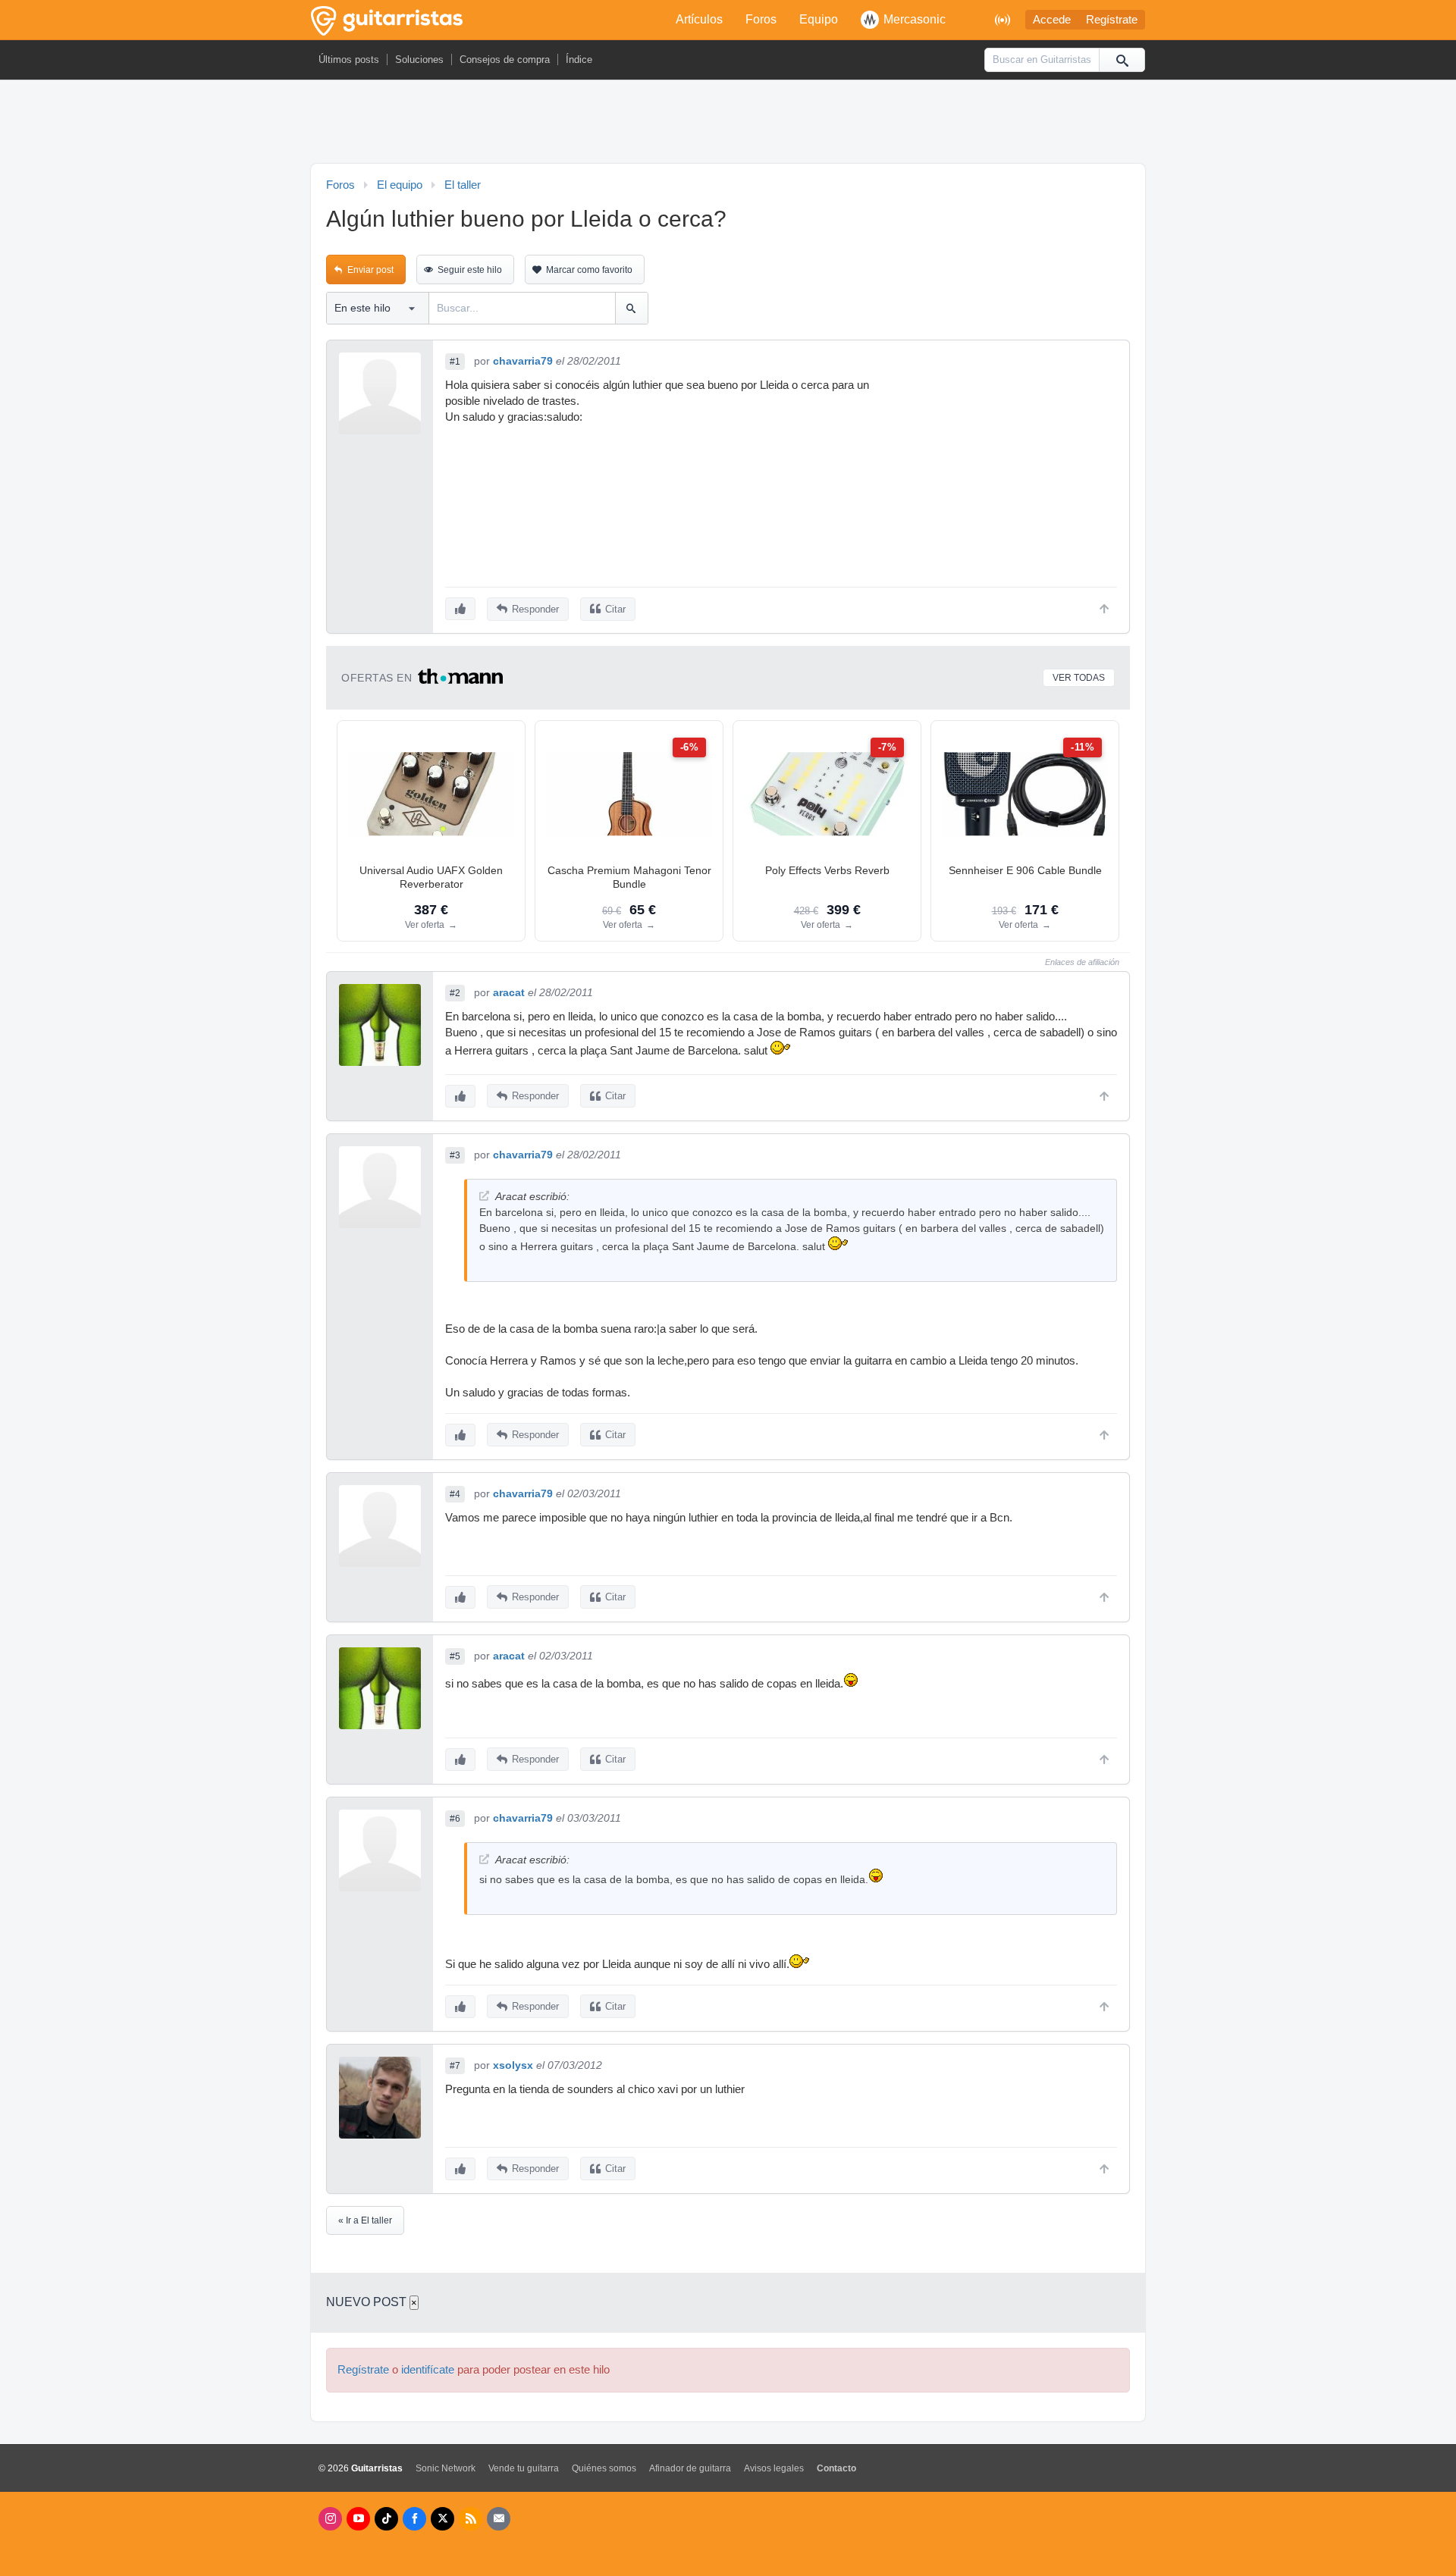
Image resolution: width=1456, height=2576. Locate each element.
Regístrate (1112, 20)
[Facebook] (414, 2519)
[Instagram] (330, 2519)
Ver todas (1079, 678)
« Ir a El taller (365, 2220)
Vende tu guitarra (524, 2468)
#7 (455, 2066)
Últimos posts (349, 60)
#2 (455, 993)
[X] (442, 2519)
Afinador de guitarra (690, 2468)
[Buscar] (1122, 60)
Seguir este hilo (470, 270)
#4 (455, 1494)
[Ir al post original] (484, 1196)
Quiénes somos (604, 2468)
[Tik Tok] (386, 2519)
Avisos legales (774, 2468)
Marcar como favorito (589, 270)
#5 (455, 1656)
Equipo (819, 19)
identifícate (428, 2370)
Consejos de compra (505, 60)
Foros (761, 19)
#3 (455, 1155)
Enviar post (370, 270)
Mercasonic (915, 19)
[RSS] (471, 2519)
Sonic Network (446, 2468)
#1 (455, 362)
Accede (1052, 20)
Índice (579, 60)
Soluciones (419, 60)
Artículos (699, 19)
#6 (455, 1819)
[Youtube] (358, 2519)
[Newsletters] (499, 2519)
